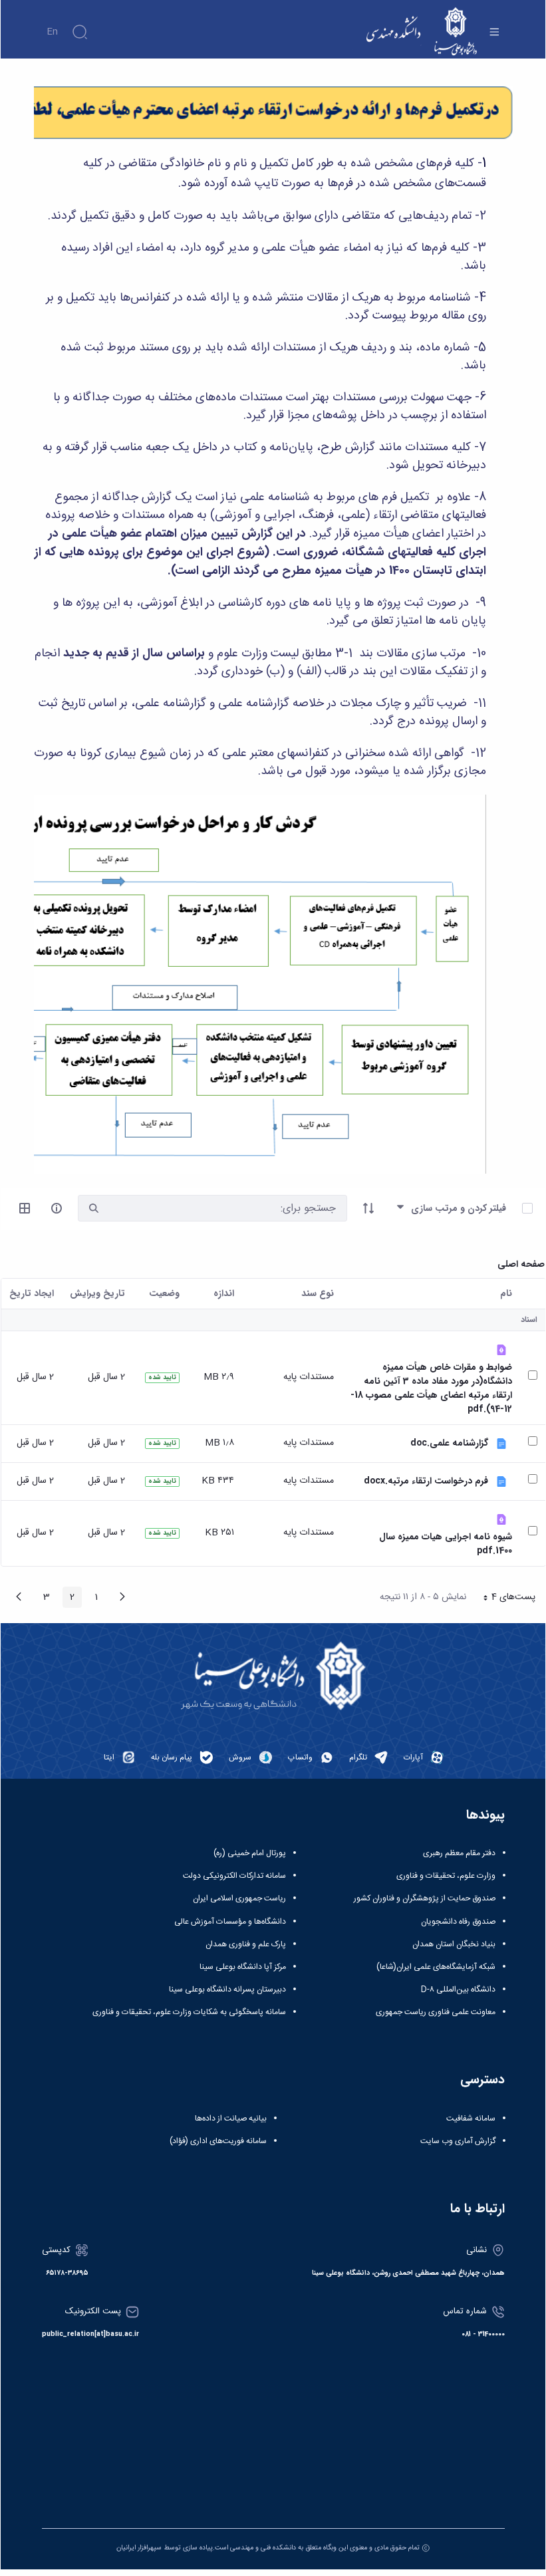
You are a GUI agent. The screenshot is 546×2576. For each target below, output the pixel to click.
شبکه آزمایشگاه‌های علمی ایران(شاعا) (436, 1967)
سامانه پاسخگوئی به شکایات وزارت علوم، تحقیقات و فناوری (189, 2012)
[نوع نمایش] (25, 1208)
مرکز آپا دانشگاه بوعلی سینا (243, 1967)
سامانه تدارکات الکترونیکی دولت (234, 1876)
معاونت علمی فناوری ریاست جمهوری (436, 2012)
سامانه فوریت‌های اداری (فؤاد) (218, 2141)
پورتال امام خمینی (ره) (250, 1853)
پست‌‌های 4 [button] (504, 1599)
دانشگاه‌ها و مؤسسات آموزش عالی (230, 1922)
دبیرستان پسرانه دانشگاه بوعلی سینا (227, 1990)
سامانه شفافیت (471, 2119)
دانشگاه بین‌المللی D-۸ (458, 1990)
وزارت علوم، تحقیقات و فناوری (446, 1876)
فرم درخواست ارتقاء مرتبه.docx (426, 1481)
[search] (94, 1209)
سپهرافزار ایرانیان (139, 2548)
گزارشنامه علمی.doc (449, 1443)
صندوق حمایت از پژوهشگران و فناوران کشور (425, 1898)
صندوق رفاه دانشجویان (458, 1922)
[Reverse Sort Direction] (368, 1208)
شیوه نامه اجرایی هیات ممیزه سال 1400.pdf (446, 1544)
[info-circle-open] (57, 1208)
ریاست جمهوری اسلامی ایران (239, 1898)
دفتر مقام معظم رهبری (459, 1853)
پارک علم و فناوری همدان (246, 1944)
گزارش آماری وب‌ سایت (458, 2141)
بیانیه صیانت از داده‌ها (231, 2119)
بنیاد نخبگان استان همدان (454, 1944)
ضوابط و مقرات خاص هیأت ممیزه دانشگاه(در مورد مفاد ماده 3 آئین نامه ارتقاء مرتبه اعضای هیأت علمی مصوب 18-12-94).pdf (431, 1388)
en (52, 32)
